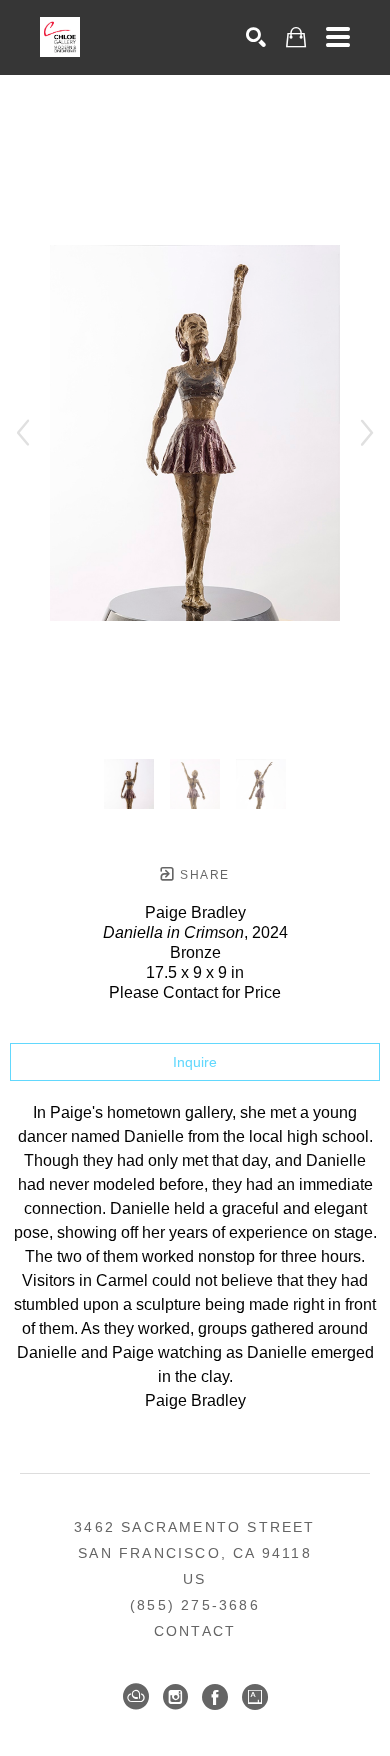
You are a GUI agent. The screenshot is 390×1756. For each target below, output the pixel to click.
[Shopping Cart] (296, 37)
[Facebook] (215, 1697)
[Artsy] (255, 1697)
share (202, 875)
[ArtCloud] (136, 1697)
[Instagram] (175, 1697)
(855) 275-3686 (195, 1605)
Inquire (195, 1062)
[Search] (256, 37)
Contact (195, 1631)
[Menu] (338, 37)
